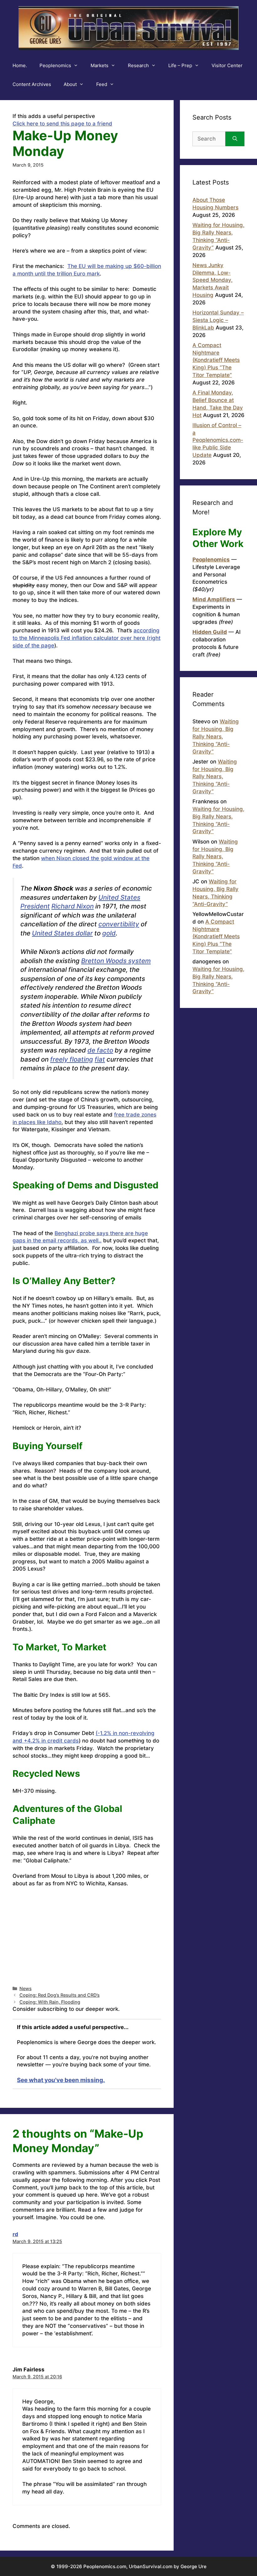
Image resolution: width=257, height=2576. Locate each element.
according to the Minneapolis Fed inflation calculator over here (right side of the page (87, 638)
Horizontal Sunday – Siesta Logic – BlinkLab (218, 320)
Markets (100, 65)
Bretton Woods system (116, 961)
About (70, 84)
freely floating (72, 1059)
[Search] (235, 139)
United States (119, 897)
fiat (100, 1059)
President (35, 906)
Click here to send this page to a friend (62, 124)
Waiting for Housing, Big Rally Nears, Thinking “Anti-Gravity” (216, 736)
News (26, 1988)
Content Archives (32, 84)
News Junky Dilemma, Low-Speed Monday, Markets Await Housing (212, 280)
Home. (20, 65)
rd (15, 2234)
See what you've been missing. (61, 2080)
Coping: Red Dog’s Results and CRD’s (60, 1995)
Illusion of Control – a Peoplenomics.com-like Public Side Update (218, 440)
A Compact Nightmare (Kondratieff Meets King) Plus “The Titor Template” (216, 360)
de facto (100, 1050)
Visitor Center (227, 65)
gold (109, 933)
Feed (102, 84)
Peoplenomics (55, 65)
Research (138, 65)
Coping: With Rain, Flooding (50, 2002)
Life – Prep (180, 65)
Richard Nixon (73, 906)
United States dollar (62, 933)
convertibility (119, 924)
